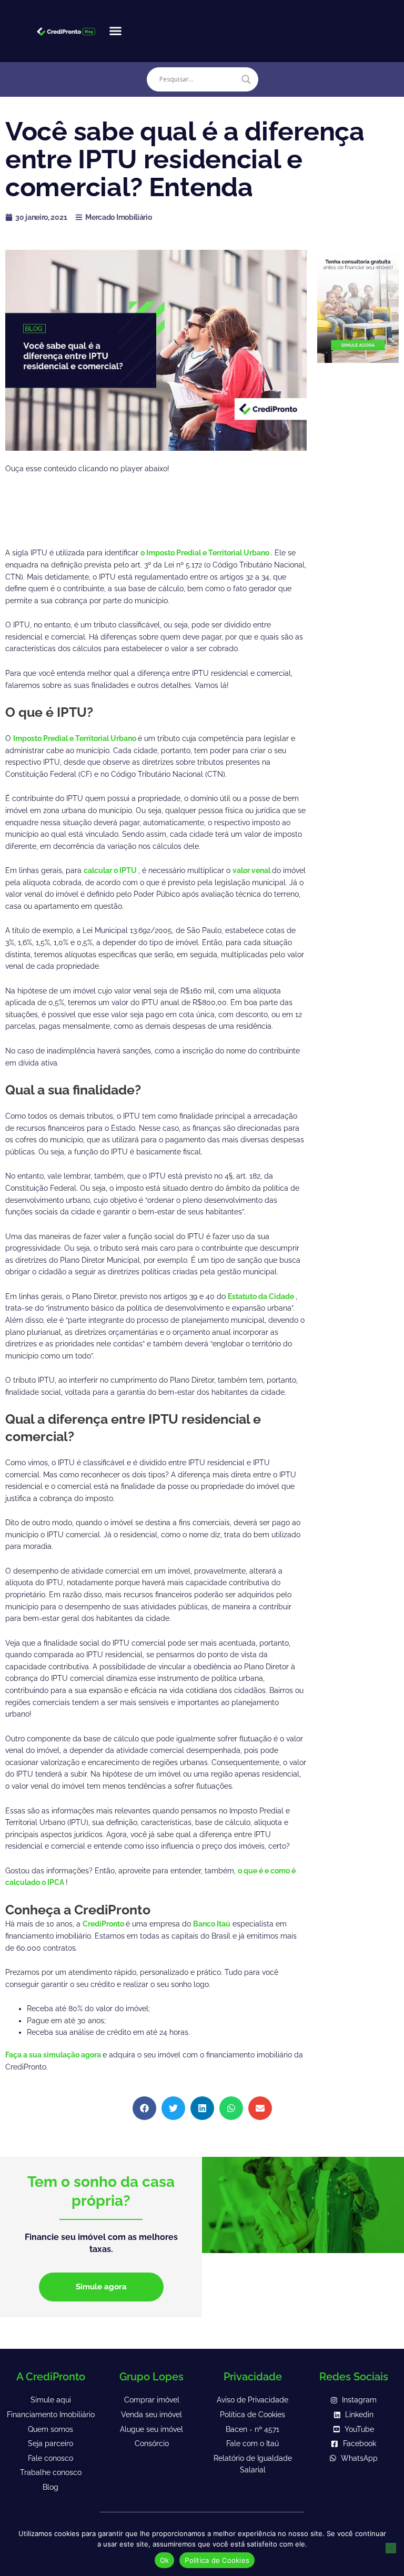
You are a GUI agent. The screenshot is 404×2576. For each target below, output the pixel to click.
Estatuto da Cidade (262, 1296)
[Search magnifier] (246, 79)
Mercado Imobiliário (118, 217)
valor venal (252, 870)
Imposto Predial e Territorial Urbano (75, 738)
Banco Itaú (212, 1924)
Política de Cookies (217, 2560)
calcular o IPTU (111, 870)
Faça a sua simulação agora (54, 2055)
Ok (165, 2560)
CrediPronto (104, 1924)
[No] (391, 2548)
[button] (116, 31)
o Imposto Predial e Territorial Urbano (206, 553)
